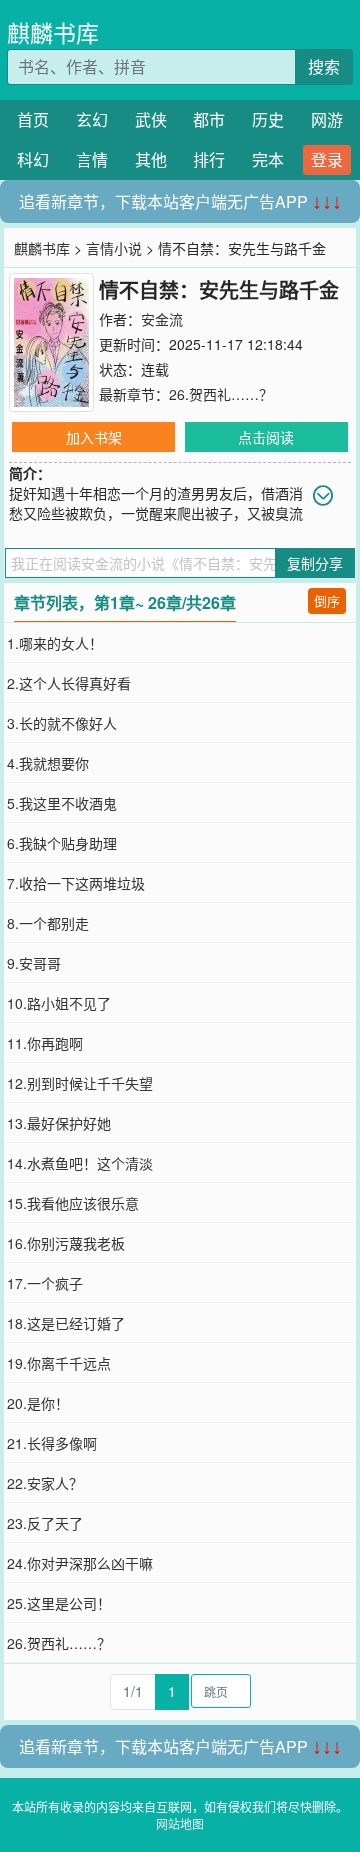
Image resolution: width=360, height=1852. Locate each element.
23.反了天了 (45, 1523)
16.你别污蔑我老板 (66, 1243)
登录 (327, 159)
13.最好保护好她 (59, 1123)
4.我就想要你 (48, 763)
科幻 (33, 159)
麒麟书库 (53, 32)
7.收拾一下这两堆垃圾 (76, 883)
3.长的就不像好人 (62, 723)
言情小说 (114, 248)
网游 (327, 119)
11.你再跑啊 (45, 1043)
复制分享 (315, 563)
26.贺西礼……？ (221, 394)
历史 (268, 119)
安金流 (162, 319)
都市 (209, 119)
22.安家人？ (45, 1483)
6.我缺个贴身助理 (62, 843)
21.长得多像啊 (52, 1443)
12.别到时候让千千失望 (80, 1083)
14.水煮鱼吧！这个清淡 (80, 1163)
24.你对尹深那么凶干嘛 (80, 1563)
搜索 (324, 66)
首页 (33, 119)
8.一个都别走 (48, 923)
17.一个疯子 (45, 1283)
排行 (209, 159)
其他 (151, 159)
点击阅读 (266, 437)
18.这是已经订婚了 (66, 1323)
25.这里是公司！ (59, 1603)
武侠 (151, 119)
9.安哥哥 (34, 963)
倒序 (327, 600)
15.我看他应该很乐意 (73, 1203)
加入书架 (94, 437)
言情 (92, 159)
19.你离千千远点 (59, 1363)
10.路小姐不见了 (59, 1003)
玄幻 (92, 119)
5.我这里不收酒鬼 (62, 803)
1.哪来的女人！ (55, 643)
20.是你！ (38, 1403)
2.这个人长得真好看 (69, 683)
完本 (268, 159)
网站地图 (180, 1823)
